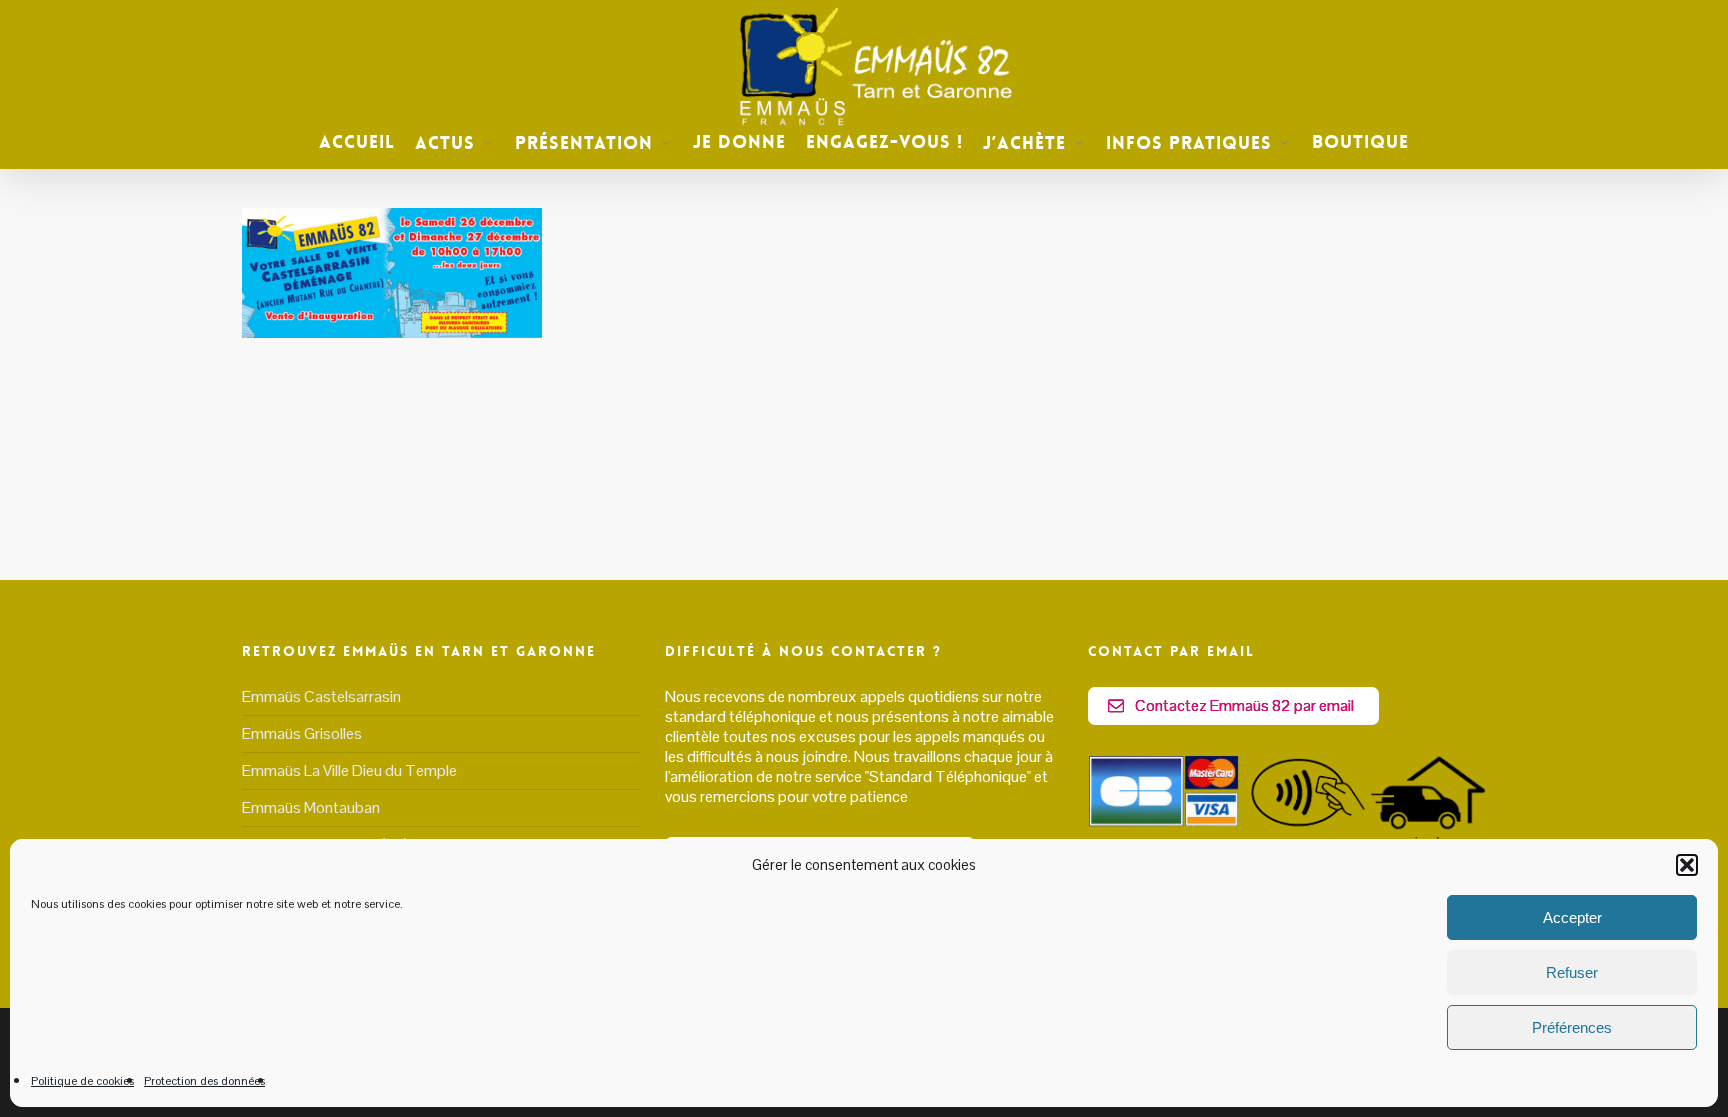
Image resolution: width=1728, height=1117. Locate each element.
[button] (1687, 865)
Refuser (1572, 972)
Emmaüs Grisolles (302, 733)
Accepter (1572, 917)
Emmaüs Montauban (311, 807)
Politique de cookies (82, 1081)
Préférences (1572, 1027)
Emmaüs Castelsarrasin (321, 697)
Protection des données (204, 1081)
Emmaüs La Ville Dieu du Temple (349, 770)
